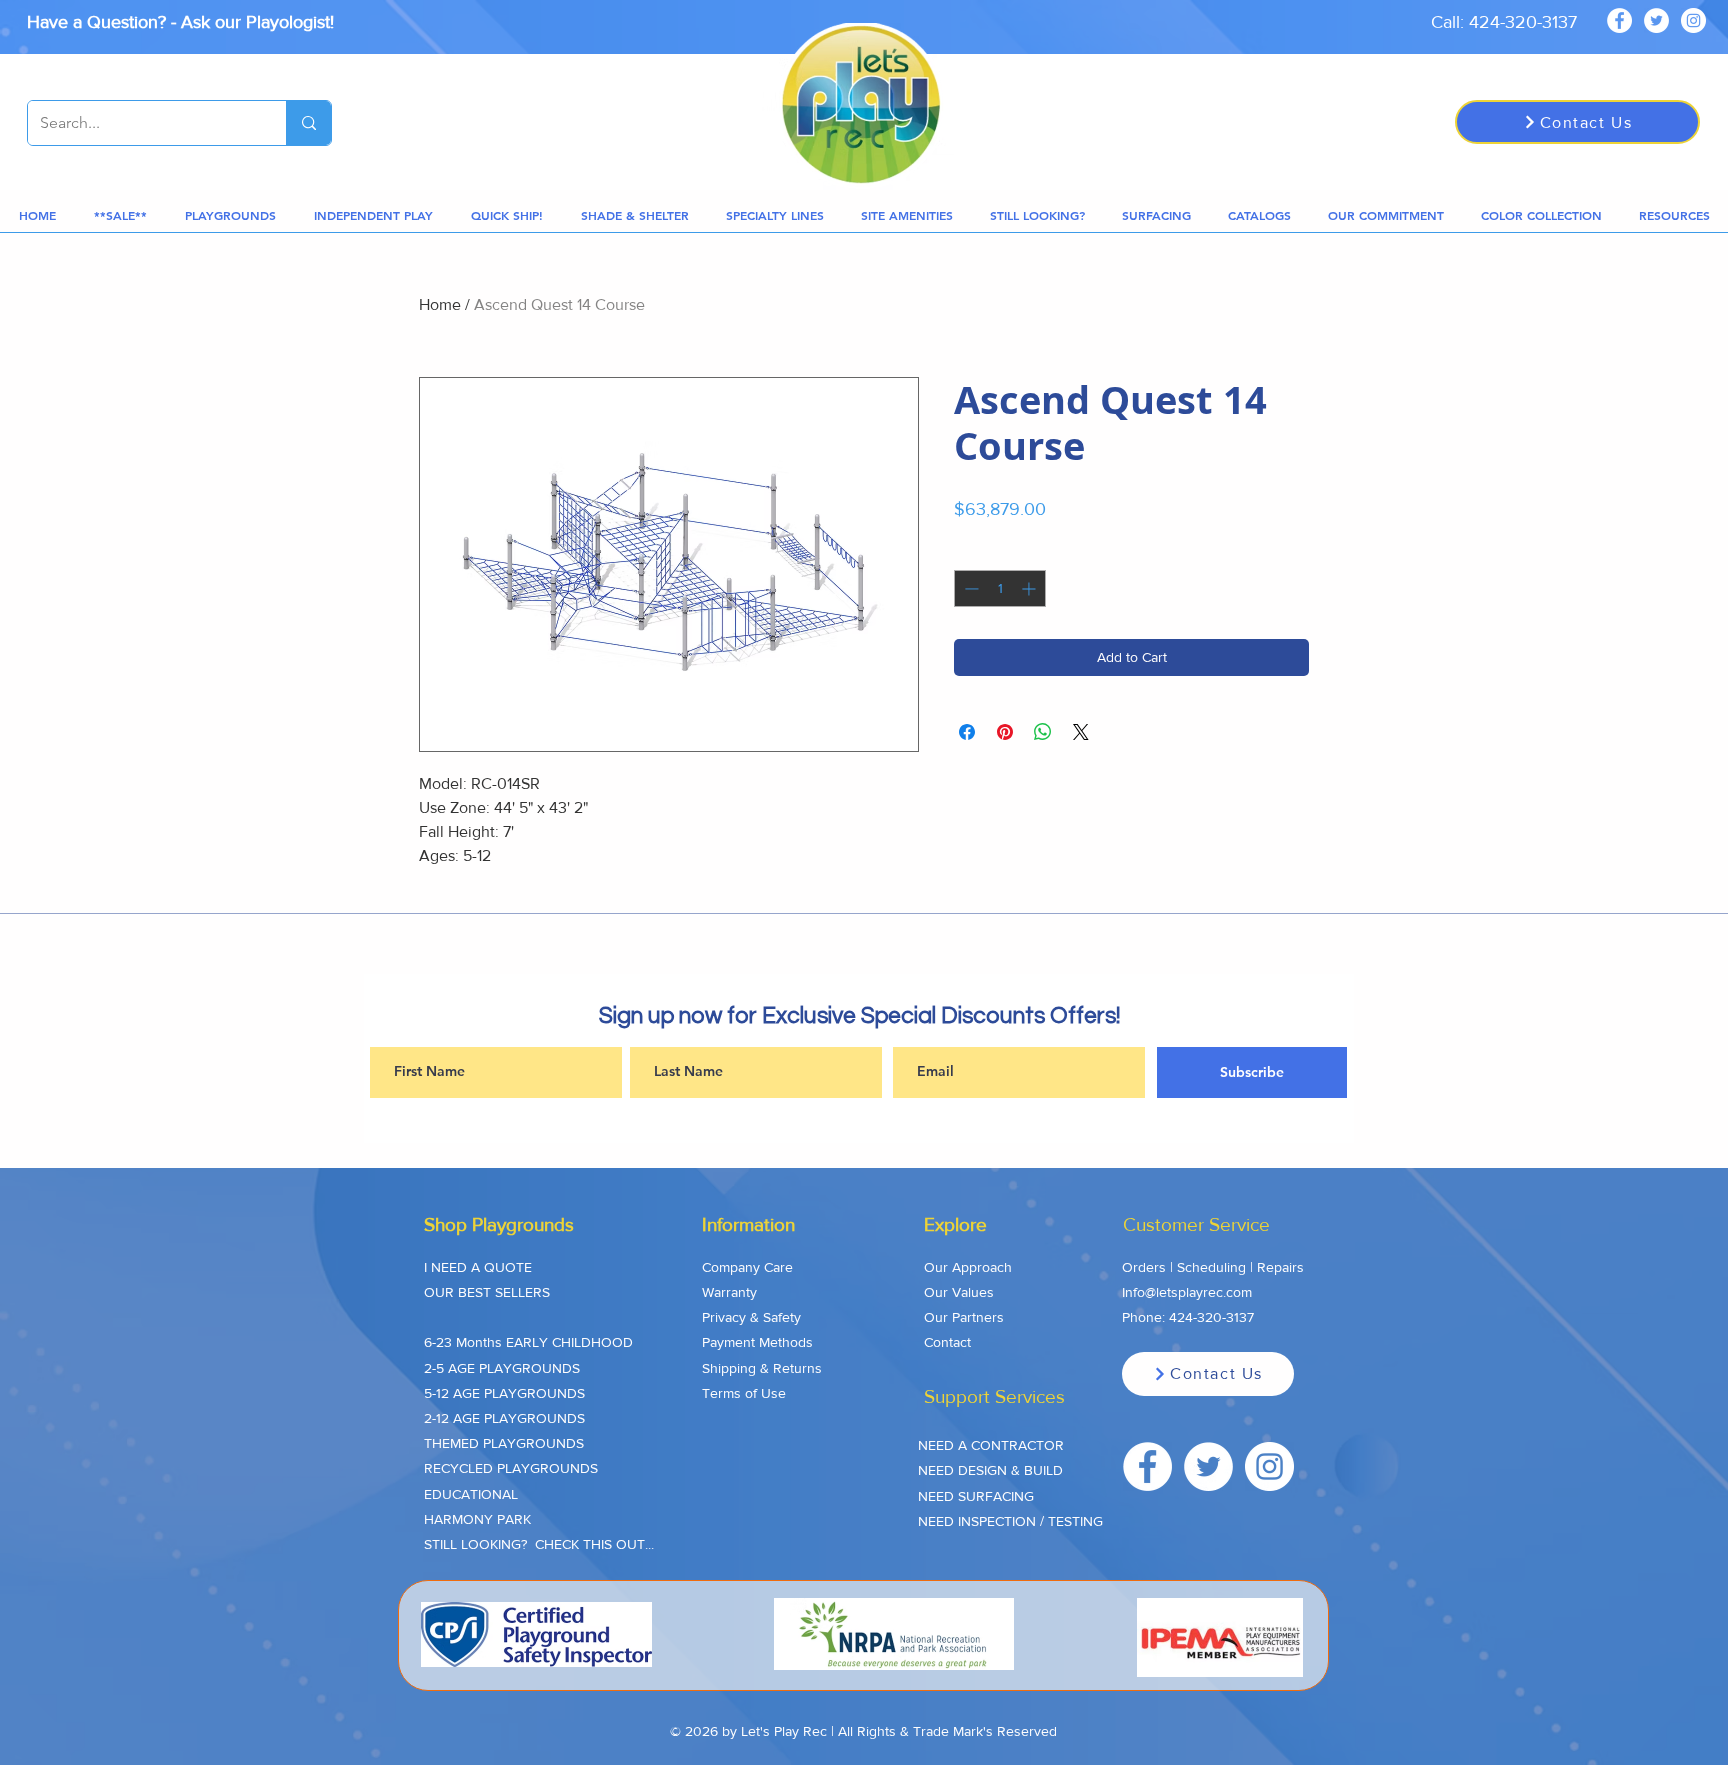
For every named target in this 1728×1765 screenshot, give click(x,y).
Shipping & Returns (762, 1368)
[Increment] (1030, 588)
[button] (120, 215)
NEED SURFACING (976, 1496)
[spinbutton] (1000, 588)
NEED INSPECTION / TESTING (1010, 1521)
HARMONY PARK (477, 1519)
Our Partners (964, 1317)
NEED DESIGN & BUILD (990, 1470)
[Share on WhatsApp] (1043, 732)
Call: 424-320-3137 (1504, 22)
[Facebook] (1619, 20)
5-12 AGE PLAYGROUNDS (504, 1393)
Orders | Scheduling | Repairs (1213, 1267)
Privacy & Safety (751, 1317)
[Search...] (308, 123)
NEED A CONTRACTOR (991, 1445)
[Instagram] (1693, 20)
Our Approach (968, 1267)
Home (440, 304)
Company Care (747, 1267)
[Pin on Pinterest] (1005, 732)
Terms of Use (744, 1393)
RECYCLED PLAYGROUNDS (511, 1468)
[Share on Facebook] (967, 732)
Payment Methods (757, 1342)
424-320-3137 (1211, 1317)
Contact (947, 1342)
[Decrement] (969, 588)
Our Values (959, 1292)
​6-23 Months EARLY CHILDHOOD (528, 1342)
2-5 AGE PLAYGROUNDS (502, 1368)
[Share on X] (1081, 732)
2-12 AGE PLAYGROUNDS (504, 1418)
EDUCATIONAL (471, 1494)
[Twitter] (1656, 20)
